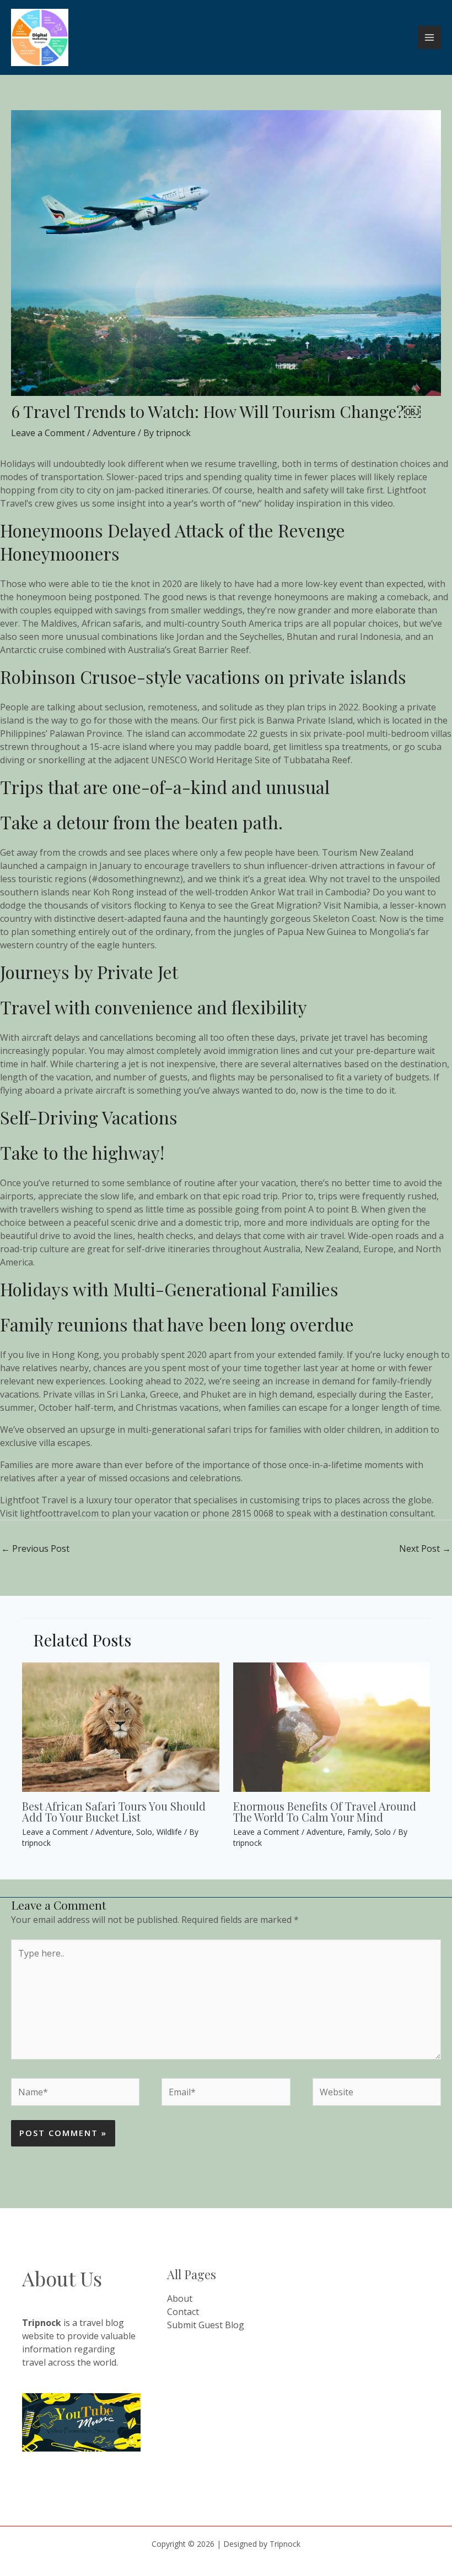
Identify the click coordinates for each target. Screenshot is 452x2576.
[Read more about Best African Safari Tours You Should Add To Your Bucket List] (121, 1726)
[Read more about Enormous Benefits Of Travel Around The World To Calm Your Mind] (332, 1726)
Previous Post (35, 1548)
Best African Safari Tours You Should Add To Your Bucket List (114, 1811)
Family (359, 1832)
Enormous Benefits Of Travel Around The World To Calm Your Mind (325, 1811)
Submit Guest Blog (206, 2325)
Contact (183, 2312)
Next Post (425, 1548)
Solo (144, 1832)
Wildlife (169, 1832)
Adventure (114, 433)
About (180, 2298)
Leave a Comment (48, 433)
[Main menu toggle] (429, 37)
